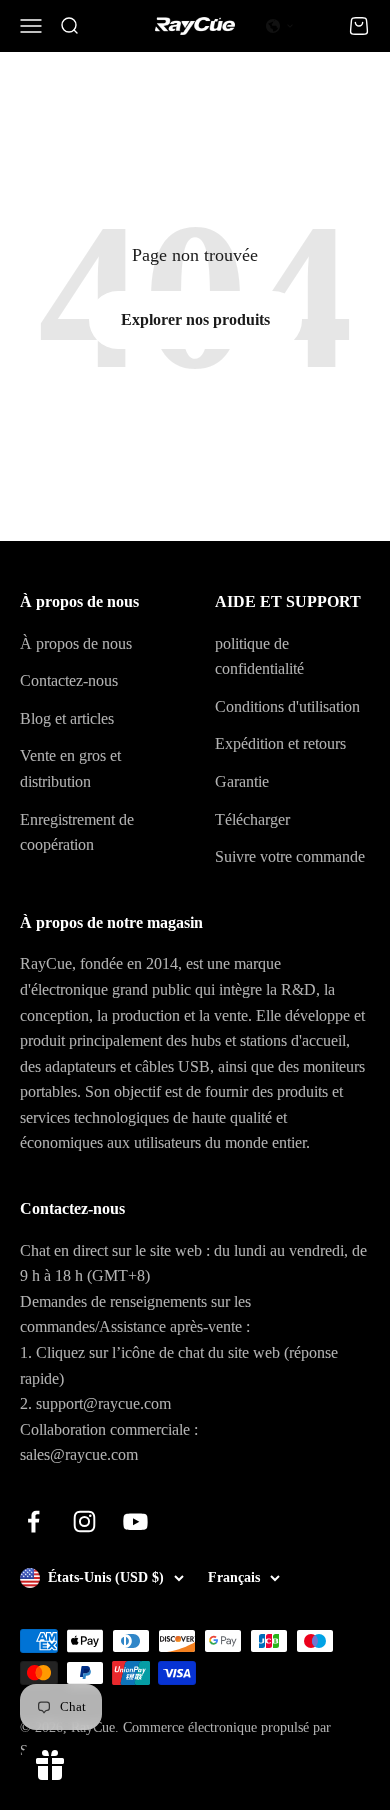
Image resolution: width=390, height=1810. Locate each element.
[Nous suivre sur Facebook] (33, 1521)
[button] (280, 26)
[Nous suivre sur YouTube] (135, 1521)
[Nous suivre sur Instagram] (84, 1521)
